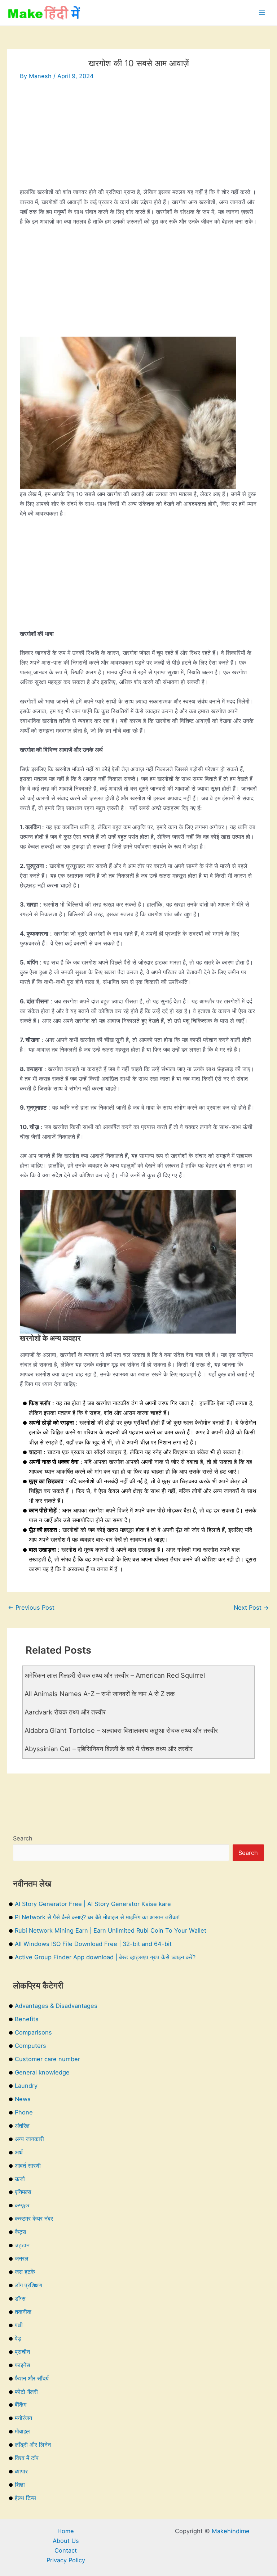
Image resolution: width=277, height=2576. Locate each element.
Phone (24, 2112)
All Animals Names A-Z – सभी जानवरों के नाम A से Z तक (100, 1694)
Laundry (26, 2086)
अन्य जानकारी (29, 2139)
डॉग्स (20, 2298)
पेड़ (18, 2338)
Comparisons (33, 2032)
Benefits (27, 2019)
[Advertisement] (138, 137)
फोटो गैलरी (26, 2392)
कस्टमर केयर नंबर (34, 2218)
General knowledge (42, 2072)
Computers (30, 2046)
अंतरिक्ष (22, 2126)
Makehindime (231, 2531)
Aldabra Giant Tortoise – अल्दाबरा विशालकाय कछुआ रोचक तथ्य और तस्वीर (121, 1730)
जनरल (22, 2258)
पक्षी (19, 2325)
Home (66, 2531)
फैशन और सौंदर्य (32, 2378)
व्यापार (21, 2471)
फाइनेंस (23, 2365)
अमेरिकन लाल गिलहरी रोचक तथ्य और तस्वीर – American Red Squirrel (115, 1675)
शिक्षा (20, 2485)
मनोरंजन (23, 2418)
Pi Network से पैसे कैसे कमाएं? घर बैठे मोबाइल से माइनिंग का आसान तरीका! (97, 1917)
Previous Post (31, 1608)
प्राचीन (22, 2352)
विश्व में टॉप (27, 2458)
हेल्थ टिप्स (25, 2498)
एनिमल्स (23, 2192)
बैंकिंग (21, 2405)
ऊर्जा (20, 2179)
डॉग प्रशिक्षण (28, 2285)
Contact (66, 2550)
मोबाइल (22, 2431)
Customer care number (47, 2059)
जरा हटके (25, 2272)
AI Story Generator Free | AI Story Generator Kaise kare (93, 1904)
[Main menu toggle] (262, 13)
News (23, 2099)
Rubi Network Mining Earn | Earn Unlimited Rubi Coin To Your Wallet (111, 1930)
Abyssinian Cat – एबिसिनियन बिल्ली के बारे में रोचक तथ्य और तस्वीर (109, 1749)
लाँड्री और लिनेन (33, 2445)
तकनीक (23, 2312)
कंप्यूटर (22, 2205)
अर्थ (19, 2152)
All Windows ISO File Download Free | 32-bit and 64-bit (93, 1944)
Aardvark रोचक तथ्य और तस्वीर (65, 1712)
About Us (66, 2541)
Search (23, 1838)
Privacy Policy (66, 2560)
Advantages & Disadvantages (56, 2006)
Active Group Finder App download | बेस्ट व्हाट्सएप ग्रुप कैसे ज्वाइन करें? (105, 1957)
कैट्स (21, 2232)
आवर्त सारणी (28, 2166)
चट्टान (22, 2245)
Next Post (251, 1608)
